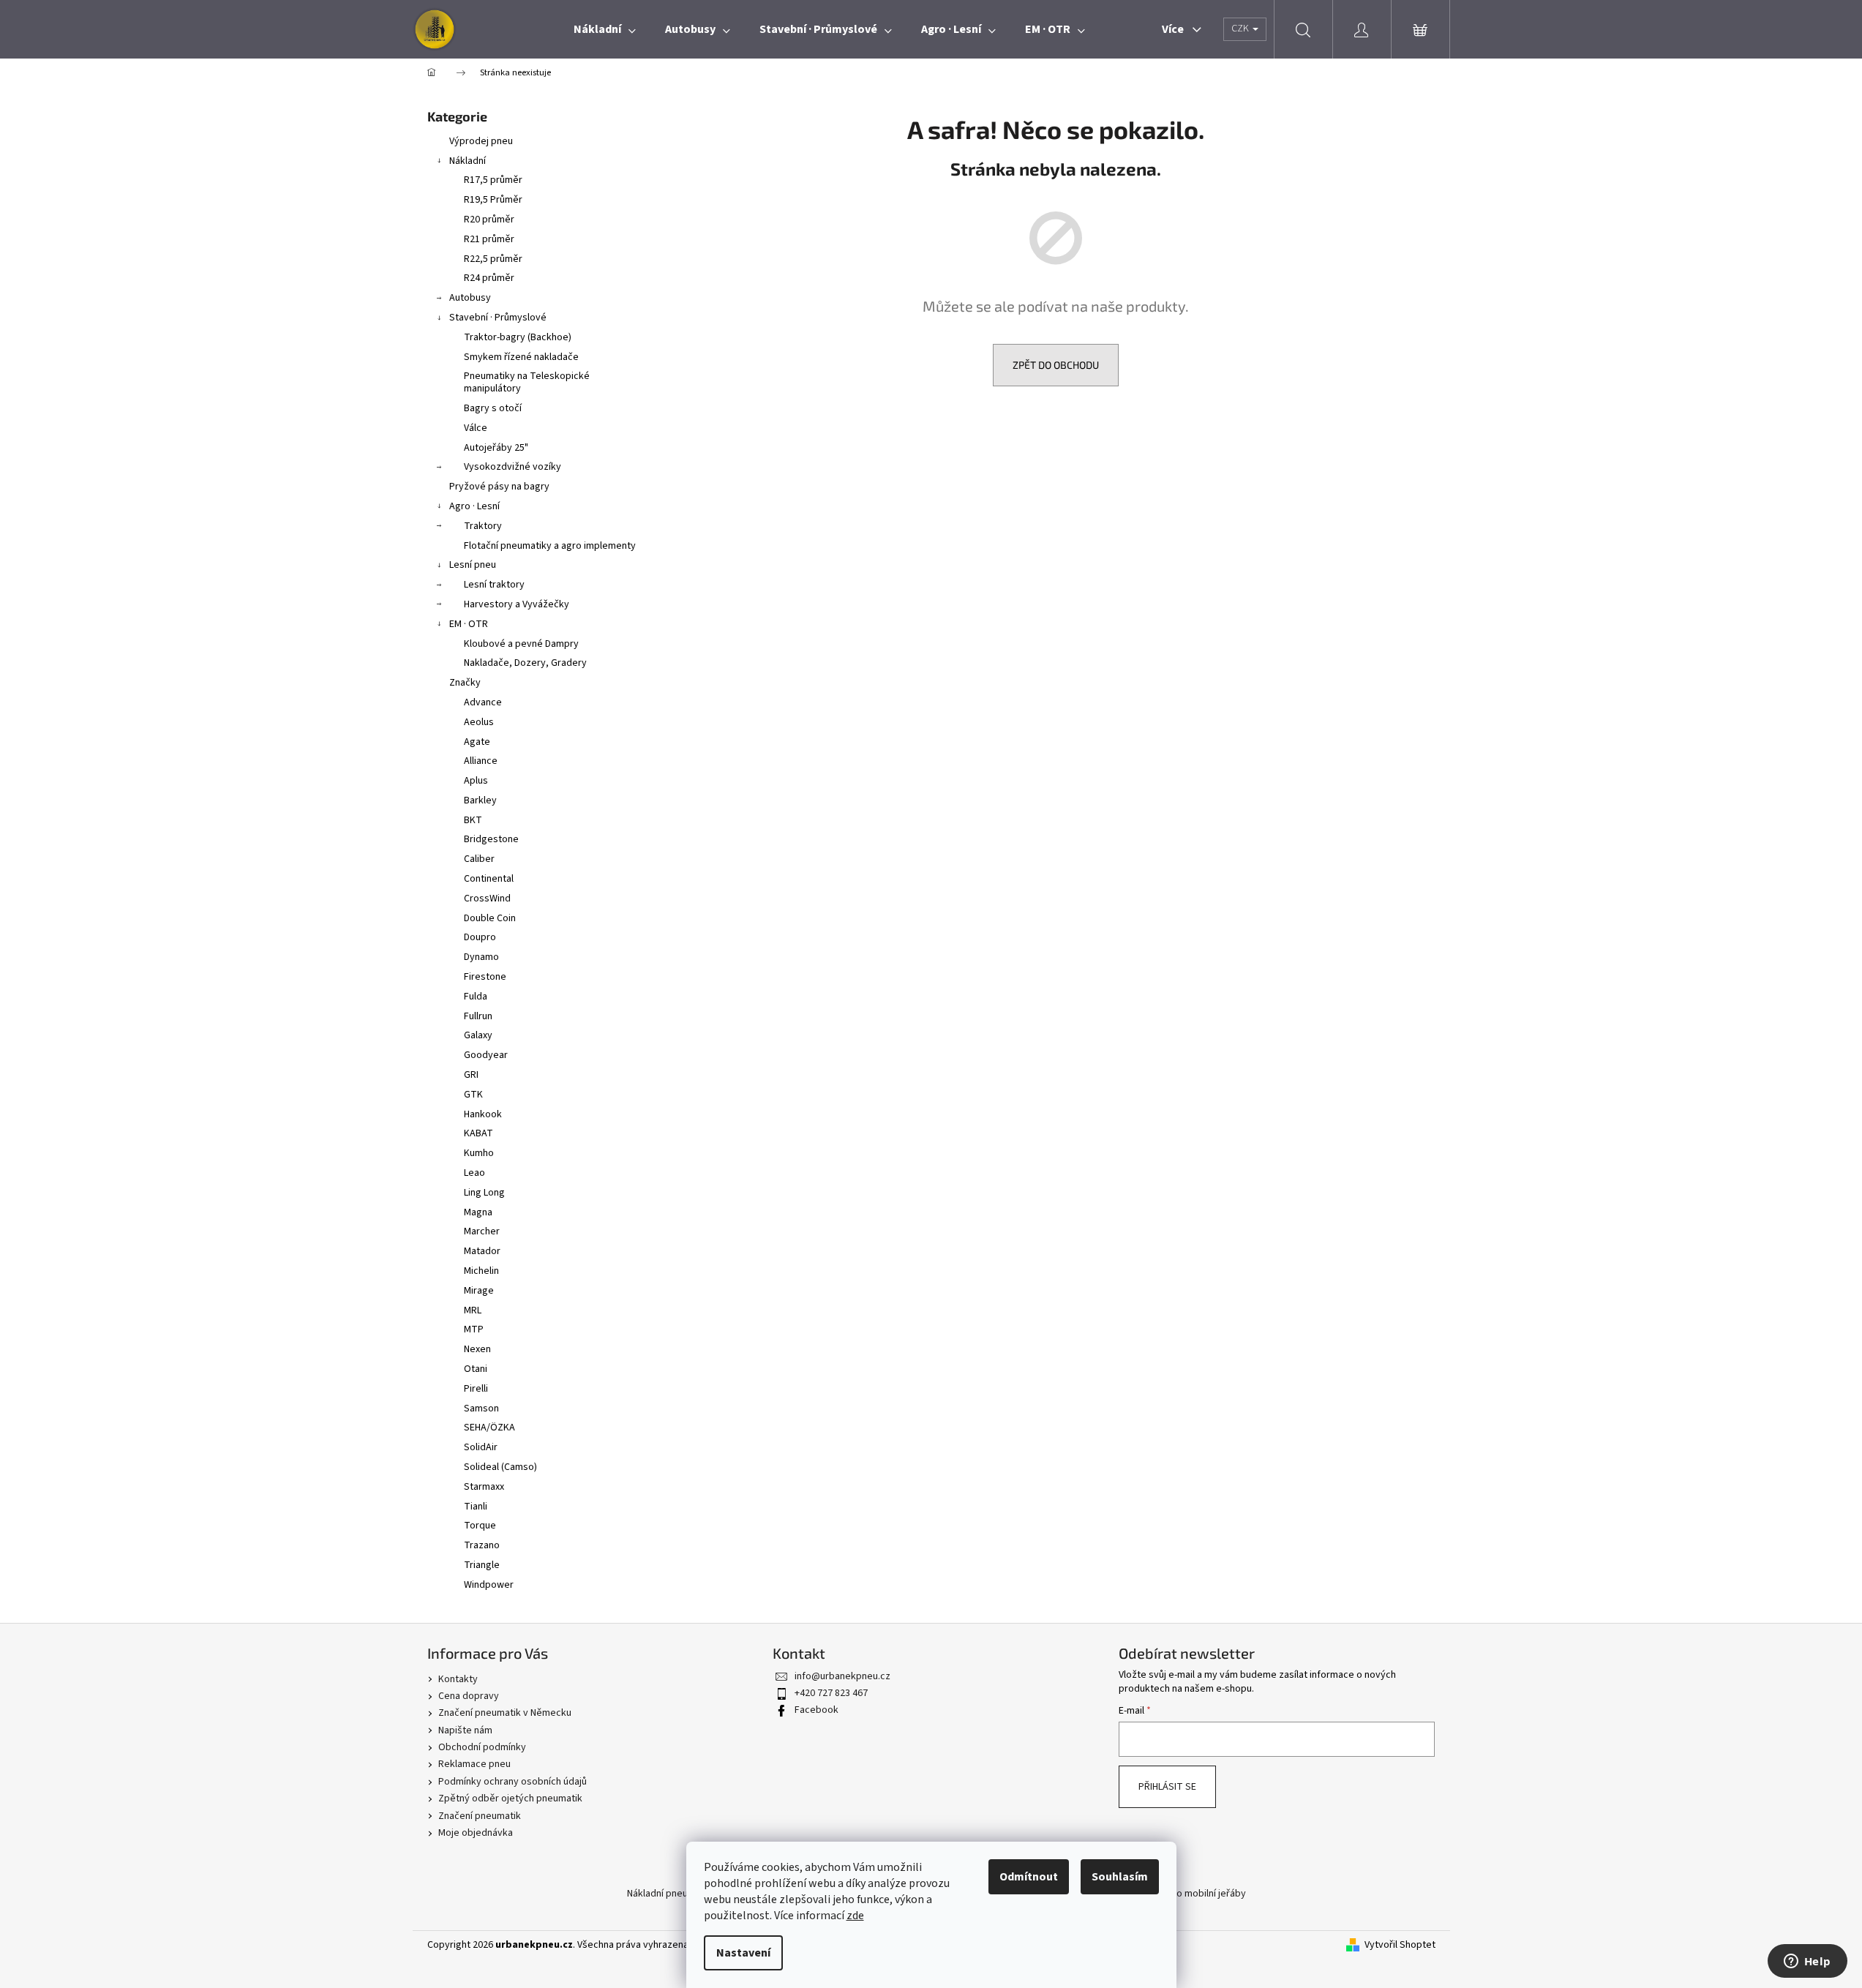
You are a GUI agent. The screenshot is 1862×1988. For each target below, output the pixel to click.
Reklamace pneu (474, 1764)
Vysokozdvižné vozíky (513, 467)
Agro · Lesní (474, 506)
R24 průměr (489, 278)
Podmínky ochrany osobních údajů (513, 1782)
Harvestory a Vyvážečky (517, 604)
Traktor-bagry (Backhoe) (518, 337)
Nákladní (468, 161)
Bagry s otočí (493, 408)
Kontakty (458, 1679)
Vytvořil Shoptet (1400, 1945)
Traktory (483, 526)
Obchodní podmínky (482, 1747)
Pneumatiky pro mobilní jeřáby (1180, 1894)
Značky (465, 683)
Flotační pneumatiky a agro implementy (550, 546)
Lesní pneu (473, 565)
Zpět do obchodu (1056, 365)
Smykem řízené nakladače (521, 357)
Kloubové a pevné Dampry (521, 644)
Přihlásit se (1167, 1787)
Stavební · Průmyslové (498, 318)
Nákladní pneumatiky (672, 1894)
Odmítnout (1029, 1877)
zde (855, 1916)
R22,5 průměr (493, 259)
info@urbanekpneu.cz (842, 1676)
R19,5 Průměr (493, 200)
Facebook (816, 1710)
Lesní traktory (494, 585)
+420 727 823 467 (831, 1693)
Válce (476, 428)
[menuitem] (605, 29)
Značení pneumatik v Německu (505, 1713)
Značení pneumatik (480, 1816)
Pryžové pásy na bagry (499, 487)
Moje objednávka (476, 1833)
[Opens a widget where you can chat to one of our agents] (1807, 1962)
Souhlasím (1120, 1877)
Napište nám (465, 1730)
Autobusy (470, 298)
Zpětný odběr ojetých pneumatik (510, 1798)
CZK (1241, 29)
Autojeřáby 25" (496, 448)
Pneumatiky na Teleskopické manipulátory (527, 382)
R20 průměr (489, 220)
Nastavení (743, 1953)
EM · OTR (469, 624)
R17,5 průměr (493, 180)
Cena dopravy (469, 1696)
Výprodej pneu (481, 141)
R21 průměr (489, 239)
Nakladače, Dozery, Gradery (525, 663)
